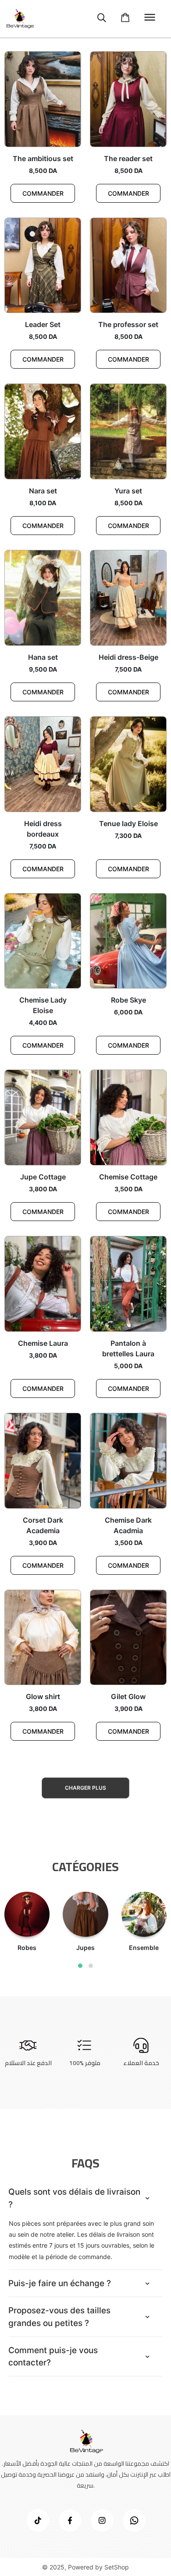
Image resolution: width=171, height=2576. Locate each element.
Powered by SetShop (98, 2567)
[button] (80, 1966)
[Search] (102, 19)
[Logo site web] (19, 19)
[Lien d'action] (38, 2520)
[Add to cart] (125, 18)
